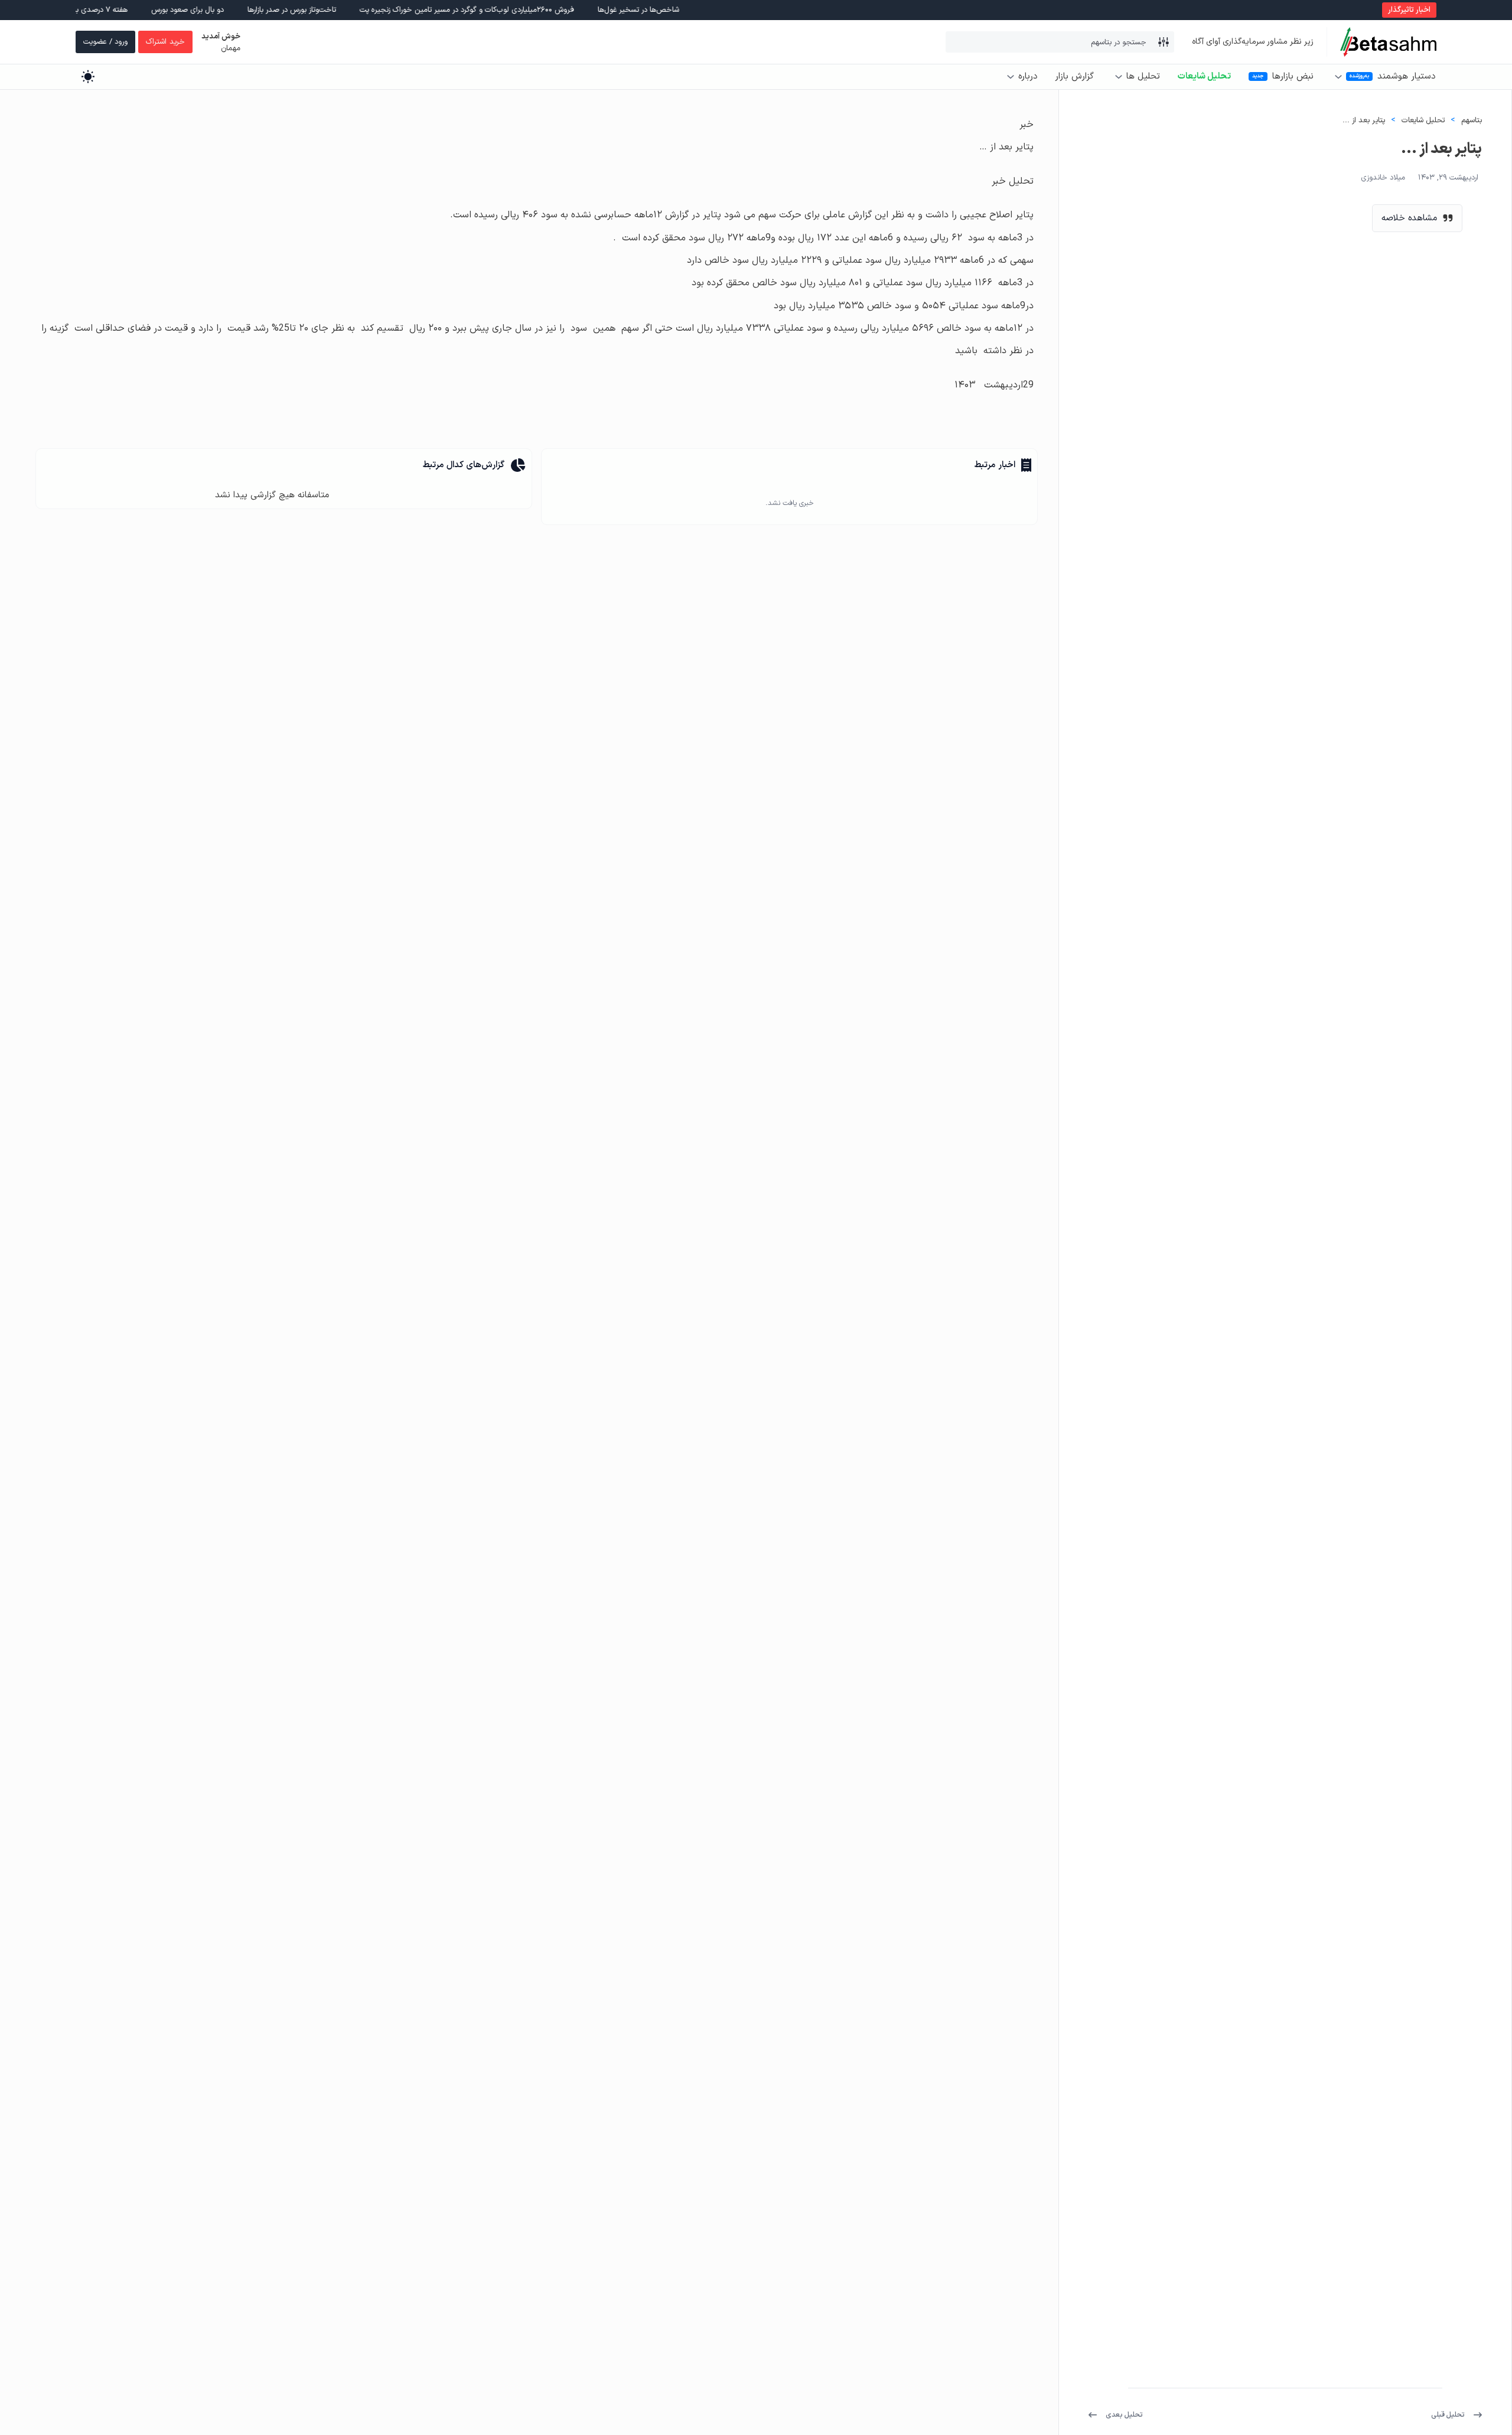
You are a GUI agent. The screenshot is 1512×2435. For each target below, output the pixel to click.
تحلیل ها (1143, 76)
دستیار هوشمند (1406, 76)
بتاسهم (1472, 120)
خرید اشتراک (165, 42)
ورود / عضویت (105, 42)
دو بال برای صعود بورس (260, 10)
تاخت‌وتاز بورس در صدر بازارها (364, 10)
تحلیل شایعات (1204, 76)
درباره (1028, 76)
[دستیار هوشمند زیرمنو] (1338, 77)
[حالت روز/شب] (88, 76)
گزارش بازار (1074, 76)
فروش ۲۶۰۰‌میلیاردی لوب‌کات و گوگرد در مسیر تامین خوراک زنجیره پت (540, 10)
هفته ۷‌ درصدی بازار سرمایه (160, 10)
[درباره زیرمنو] (1011, 77)
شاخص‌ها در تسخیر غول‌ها (711, 10)
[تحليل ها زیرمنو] (1119, 77)
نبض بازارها (1293, 76)
